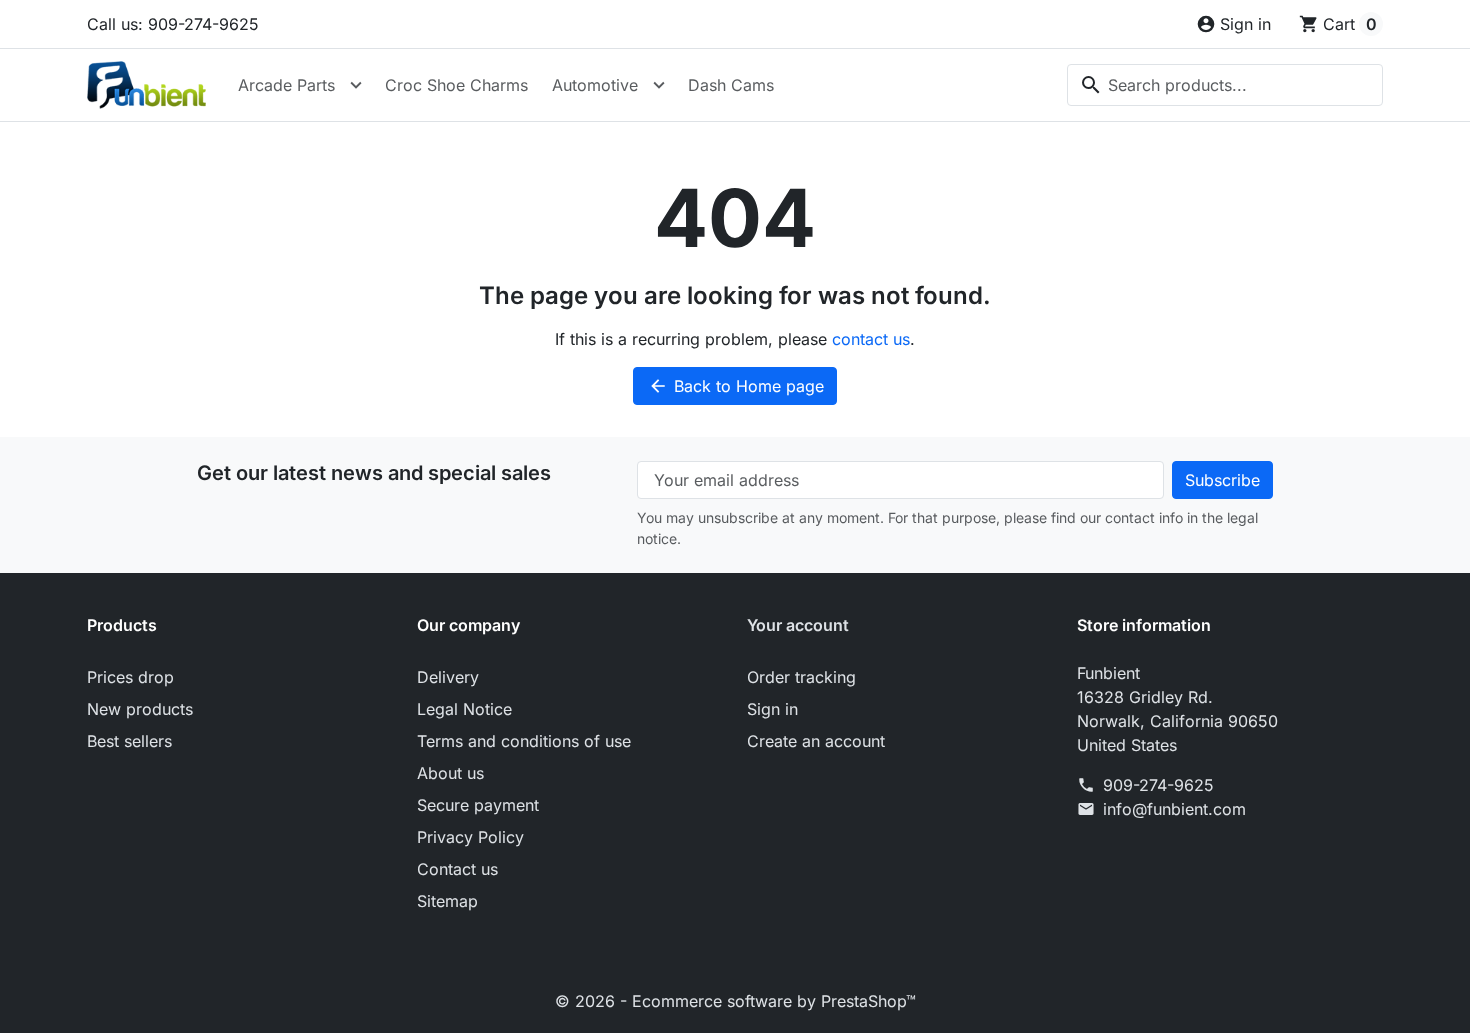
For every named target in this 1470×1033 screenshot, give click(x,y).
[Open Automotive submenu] (659, 85)
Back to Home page (736, 386)
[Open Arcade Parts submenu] (356, 85)
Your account (798, 625)
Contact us (457, 869)
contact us (871, 339)
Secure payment (478, 805)
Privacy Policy (470, 837)
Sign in (772, 709)
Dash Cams (731, 85)
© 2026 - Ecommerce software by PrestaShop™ (735, 1001)
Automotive (595, 85)
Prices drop (130, 677)
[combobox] (1225, 85)
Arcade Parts (286, 85)
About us (450, 773)
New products (140, 709)
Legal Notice (464, 709)
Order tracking (801, 677)
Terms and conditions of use (524, 741)
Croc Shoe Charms (456, 85)
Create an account (816, 741)
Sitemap (447, 901)
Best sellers (129, 741)
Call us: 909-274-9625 (173, 24)
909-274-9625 (1158, 785)
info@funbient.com (1174, 809)
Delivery (448, 677)
